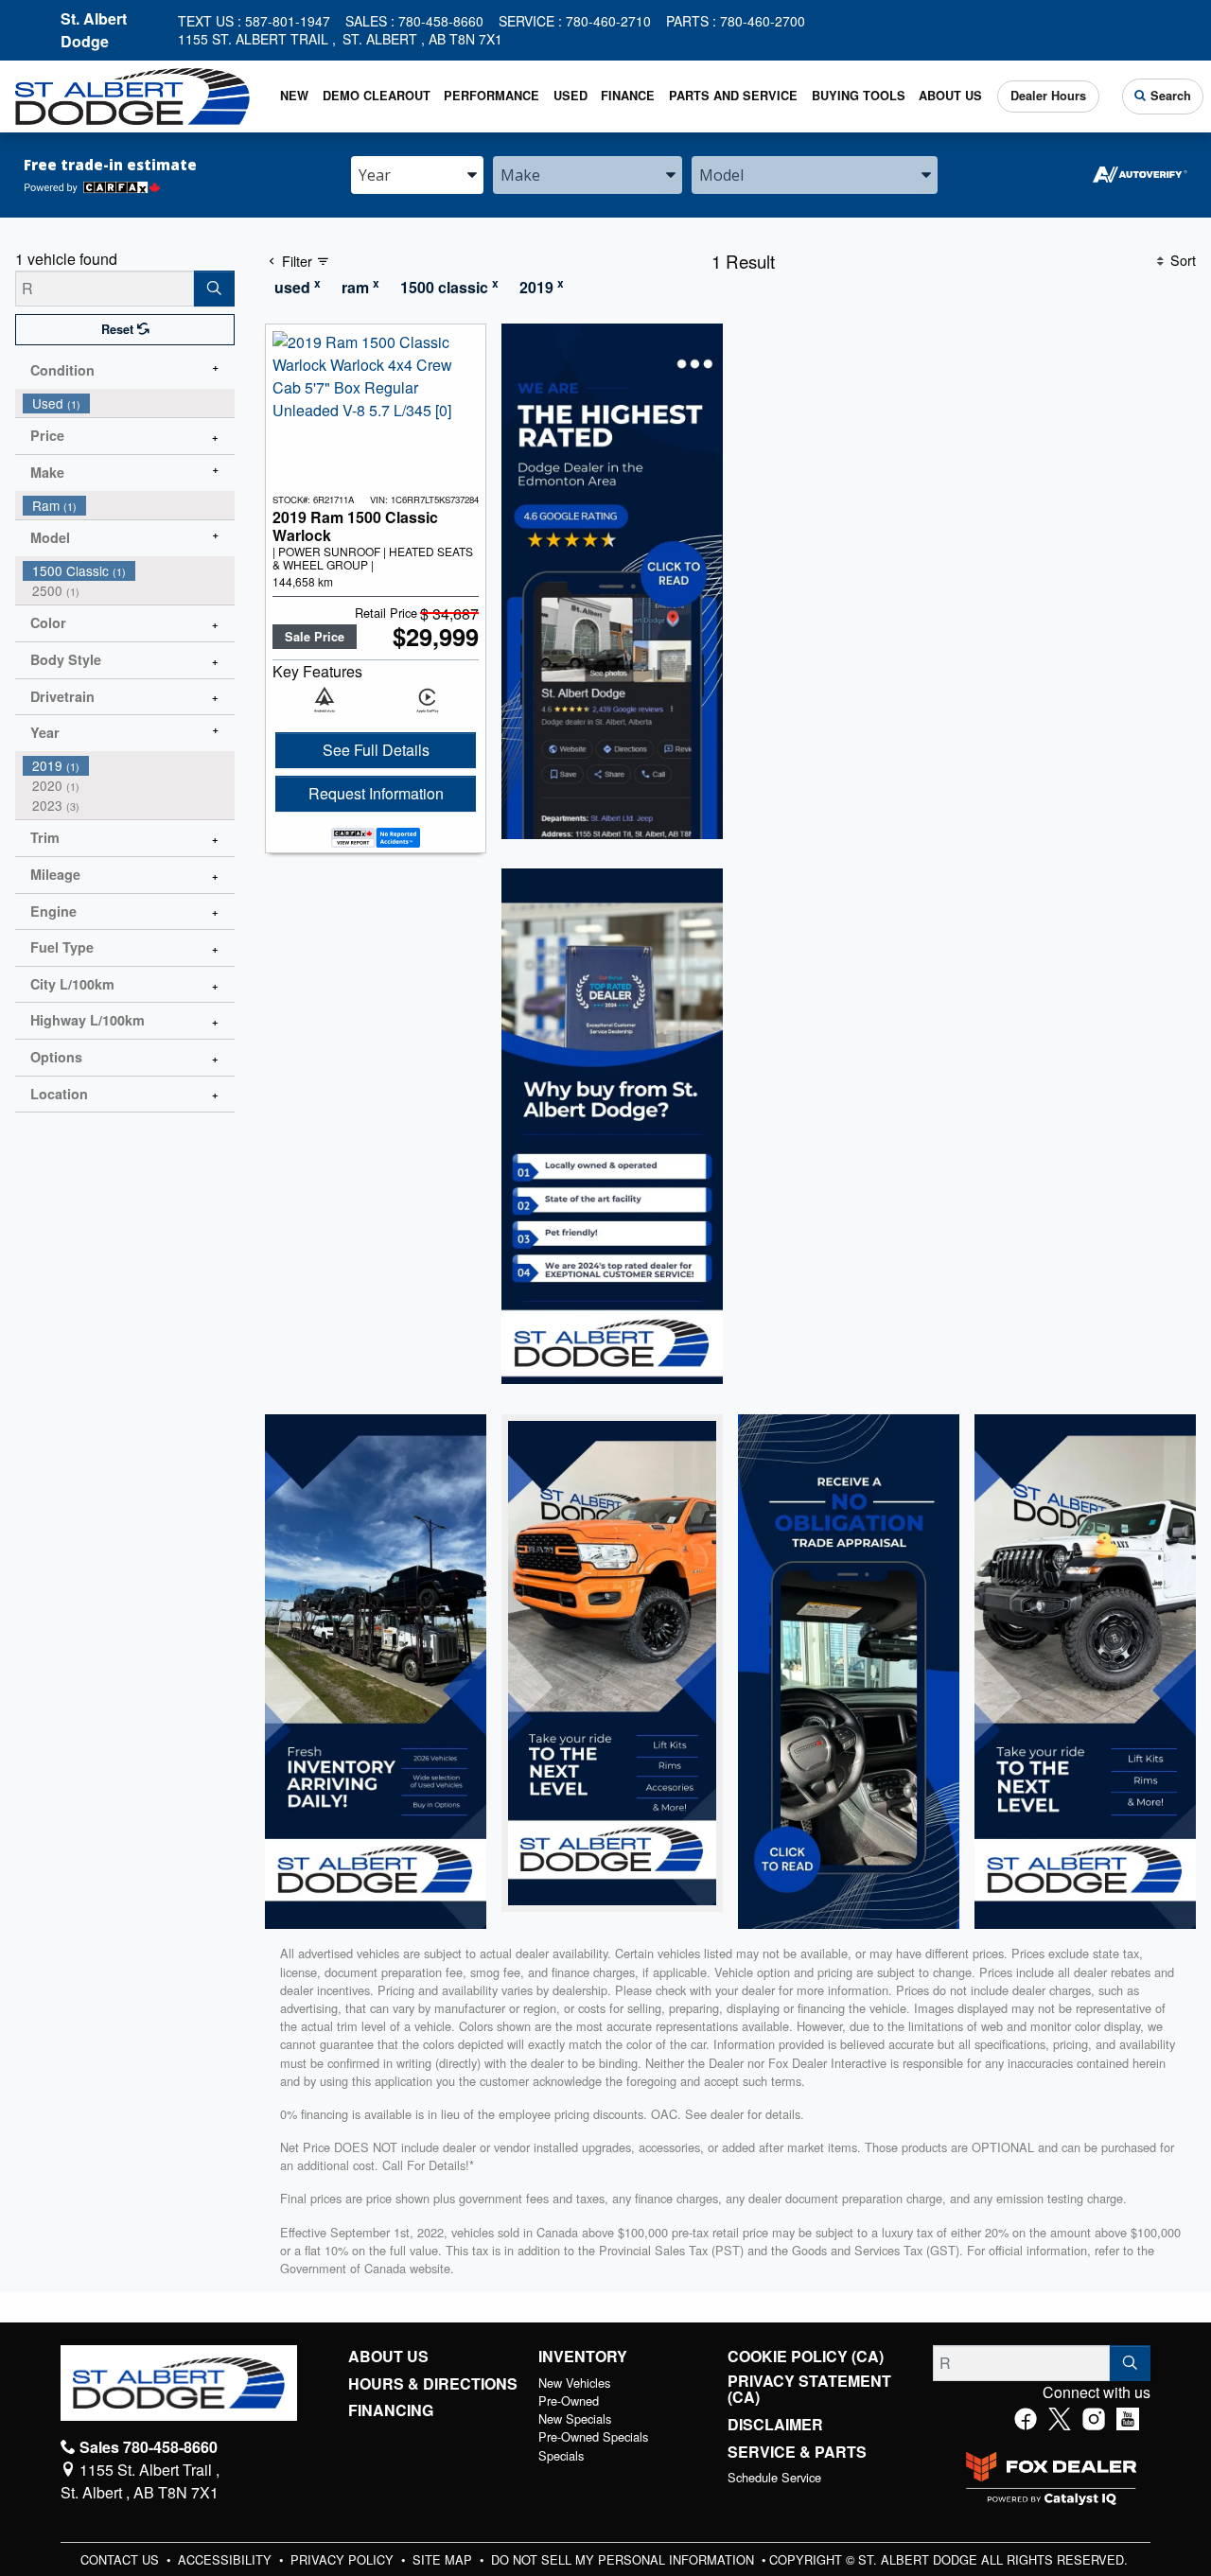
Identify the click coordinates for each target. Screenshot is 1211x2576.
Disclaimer (775, 2425)
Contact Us (122, 2559)
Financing (391, 2410)
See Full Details (376, 750)
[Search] (214, 289)
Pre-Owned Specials (593, 2436)
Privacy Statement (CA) (809, 2389)
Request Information (376, 793)
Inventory (583, 2357)
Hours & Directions (433, 2384)
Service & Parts (797, 2452)
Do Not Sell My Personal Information (624, 2559)
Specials (561, 2455)
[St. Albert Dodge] (132, 94)
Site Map (444, 2559)
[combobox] (417, 175)
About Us (388, 2357)
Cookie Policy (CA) (806, 2357)
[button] (295, 96)
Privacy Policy (344, 2559)
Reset (119, 329)
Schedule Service (774, 2477)
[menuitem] (129, 403)
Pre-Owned (569, 2401)
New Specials (575, 2418)
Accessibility (227, 2559)
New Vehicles (574, 2383)
